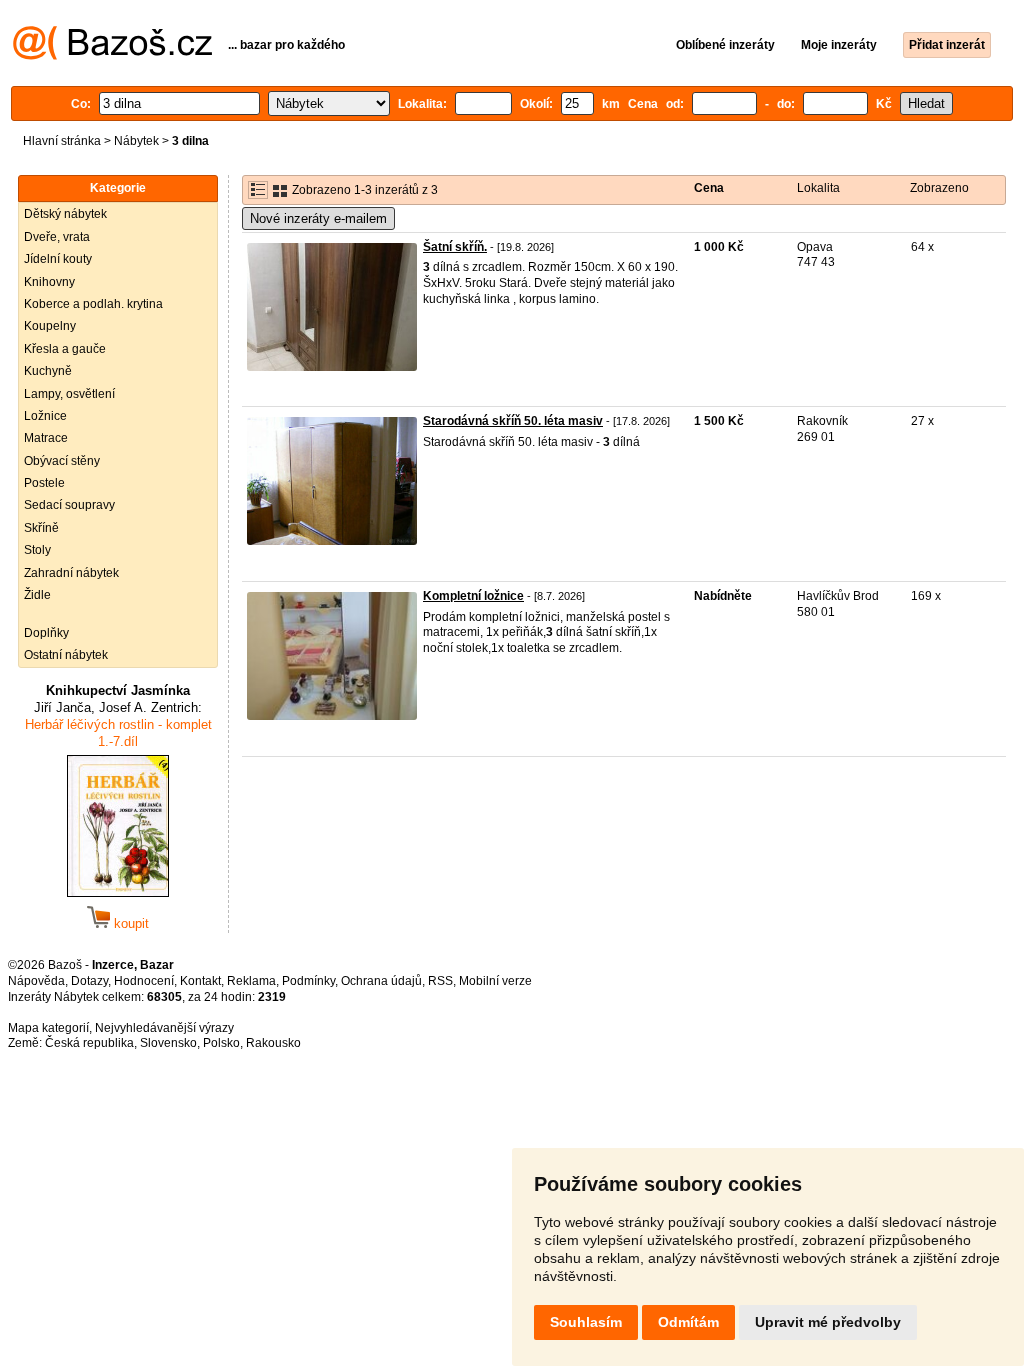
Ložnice (45, 416)
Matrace (46, 438)
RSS (440, 981)
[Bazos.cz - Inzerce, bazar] (112, 56)
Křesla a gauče (65, 349)
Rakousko (273, 1043)
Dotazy (89, 981)
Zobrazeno (939, 188)
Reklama (251, 981)
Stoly (37, 550)
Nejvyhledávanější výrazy (164, 1028)
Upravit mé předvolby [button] (828, 1322)
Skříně (41, 528)
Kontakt (200, 981)
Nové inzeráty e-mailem (318, 218)
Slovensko (168, 1043)
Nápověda (36, 981)
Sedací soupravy (69, 505)
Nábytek (136, 141)
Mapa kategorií (48, 1028)
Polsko (221, 1043)
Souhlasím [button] (586, 1322)
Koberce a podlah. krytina (93, 304)
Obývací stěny (62, 461)
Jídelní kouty (58, 259)
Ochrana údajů (381, 981)
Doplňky (46, 633)
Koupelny (50, 326)
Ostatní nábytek (66, 655)
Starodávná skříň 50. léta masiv (513, 421)
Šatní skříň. (455, 247)
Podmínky (308, 981)
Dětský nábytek (65, 214)
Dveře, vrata (57, 237)
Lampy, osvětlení (69, 394)
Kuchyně (48, 371)
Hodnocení (144, 981)
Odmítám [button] (688, 1322)
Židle (37, 595)
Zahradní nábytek (71, 573)
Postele (44, 483)
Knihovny (49, 282)
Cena (709, 188)
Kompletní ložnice (473, 596)
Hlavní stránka (62, 141)
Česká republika (89, 1043)
